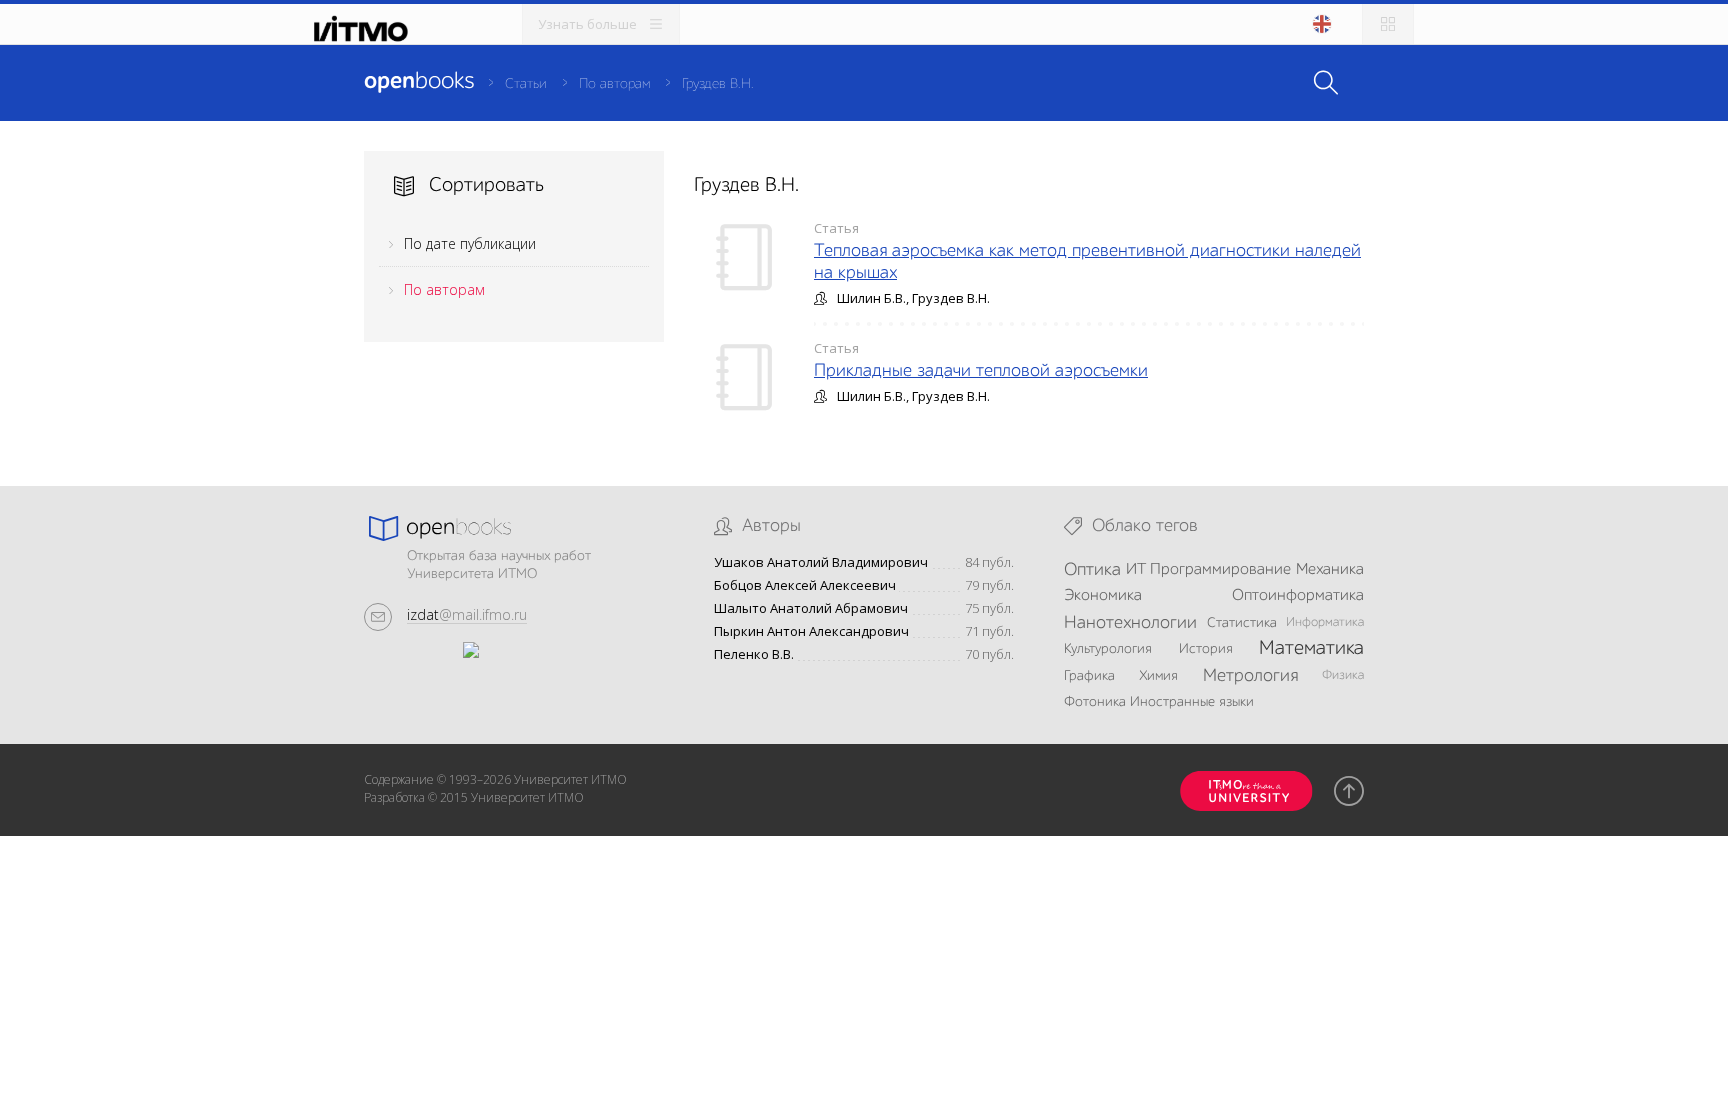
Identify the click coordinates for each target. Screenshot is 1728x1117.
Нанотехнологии (1130, 623)
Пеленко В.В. (754, 654)
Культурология (1108, 649)
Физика (1343, 675)
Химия (1158, 676)
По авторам (614, 84)
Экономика (1103, 596)
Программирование (1220, 570)
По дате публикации (470, 243)
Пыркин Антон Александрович (811, 631)
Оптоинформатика (1298, 596)
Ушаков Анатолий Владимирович (821, 562)
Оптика (1092, 570)
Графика (1089, 676)
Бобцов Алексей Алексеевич (805, 585)
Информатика (1325, 622)
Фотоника (1095, 702)
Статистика (1242, 623)
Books (419, 82)
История (1206, 649)
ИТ (1136, 570)
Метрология (1250, 676)
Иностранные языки (1192, 702)
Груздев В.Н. (718, 84)
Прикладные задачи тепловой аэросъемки (981, 371)
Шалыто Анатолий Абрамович (811, 608)
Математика (1311, 649)
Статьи (526, 84)
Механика (1330, 570)
